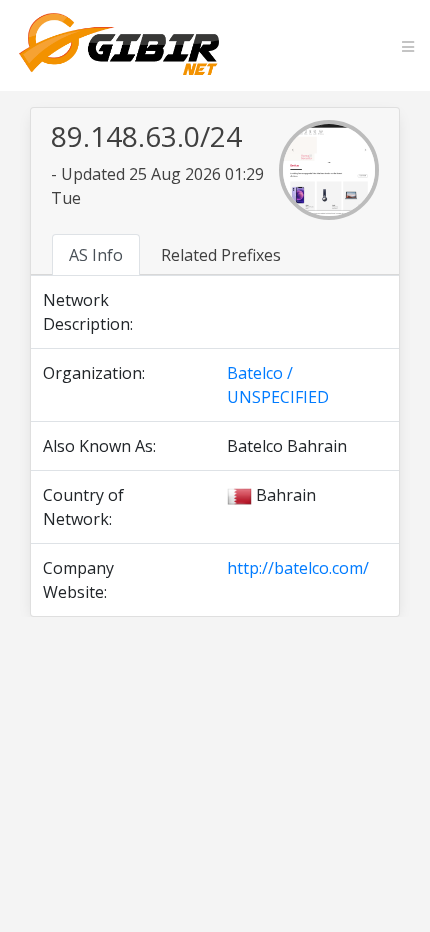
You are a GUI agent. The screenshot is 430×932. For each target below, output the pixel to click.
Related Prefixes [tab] (221, 255)
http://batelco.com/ (298, 568)
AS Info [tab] (96, 255)
